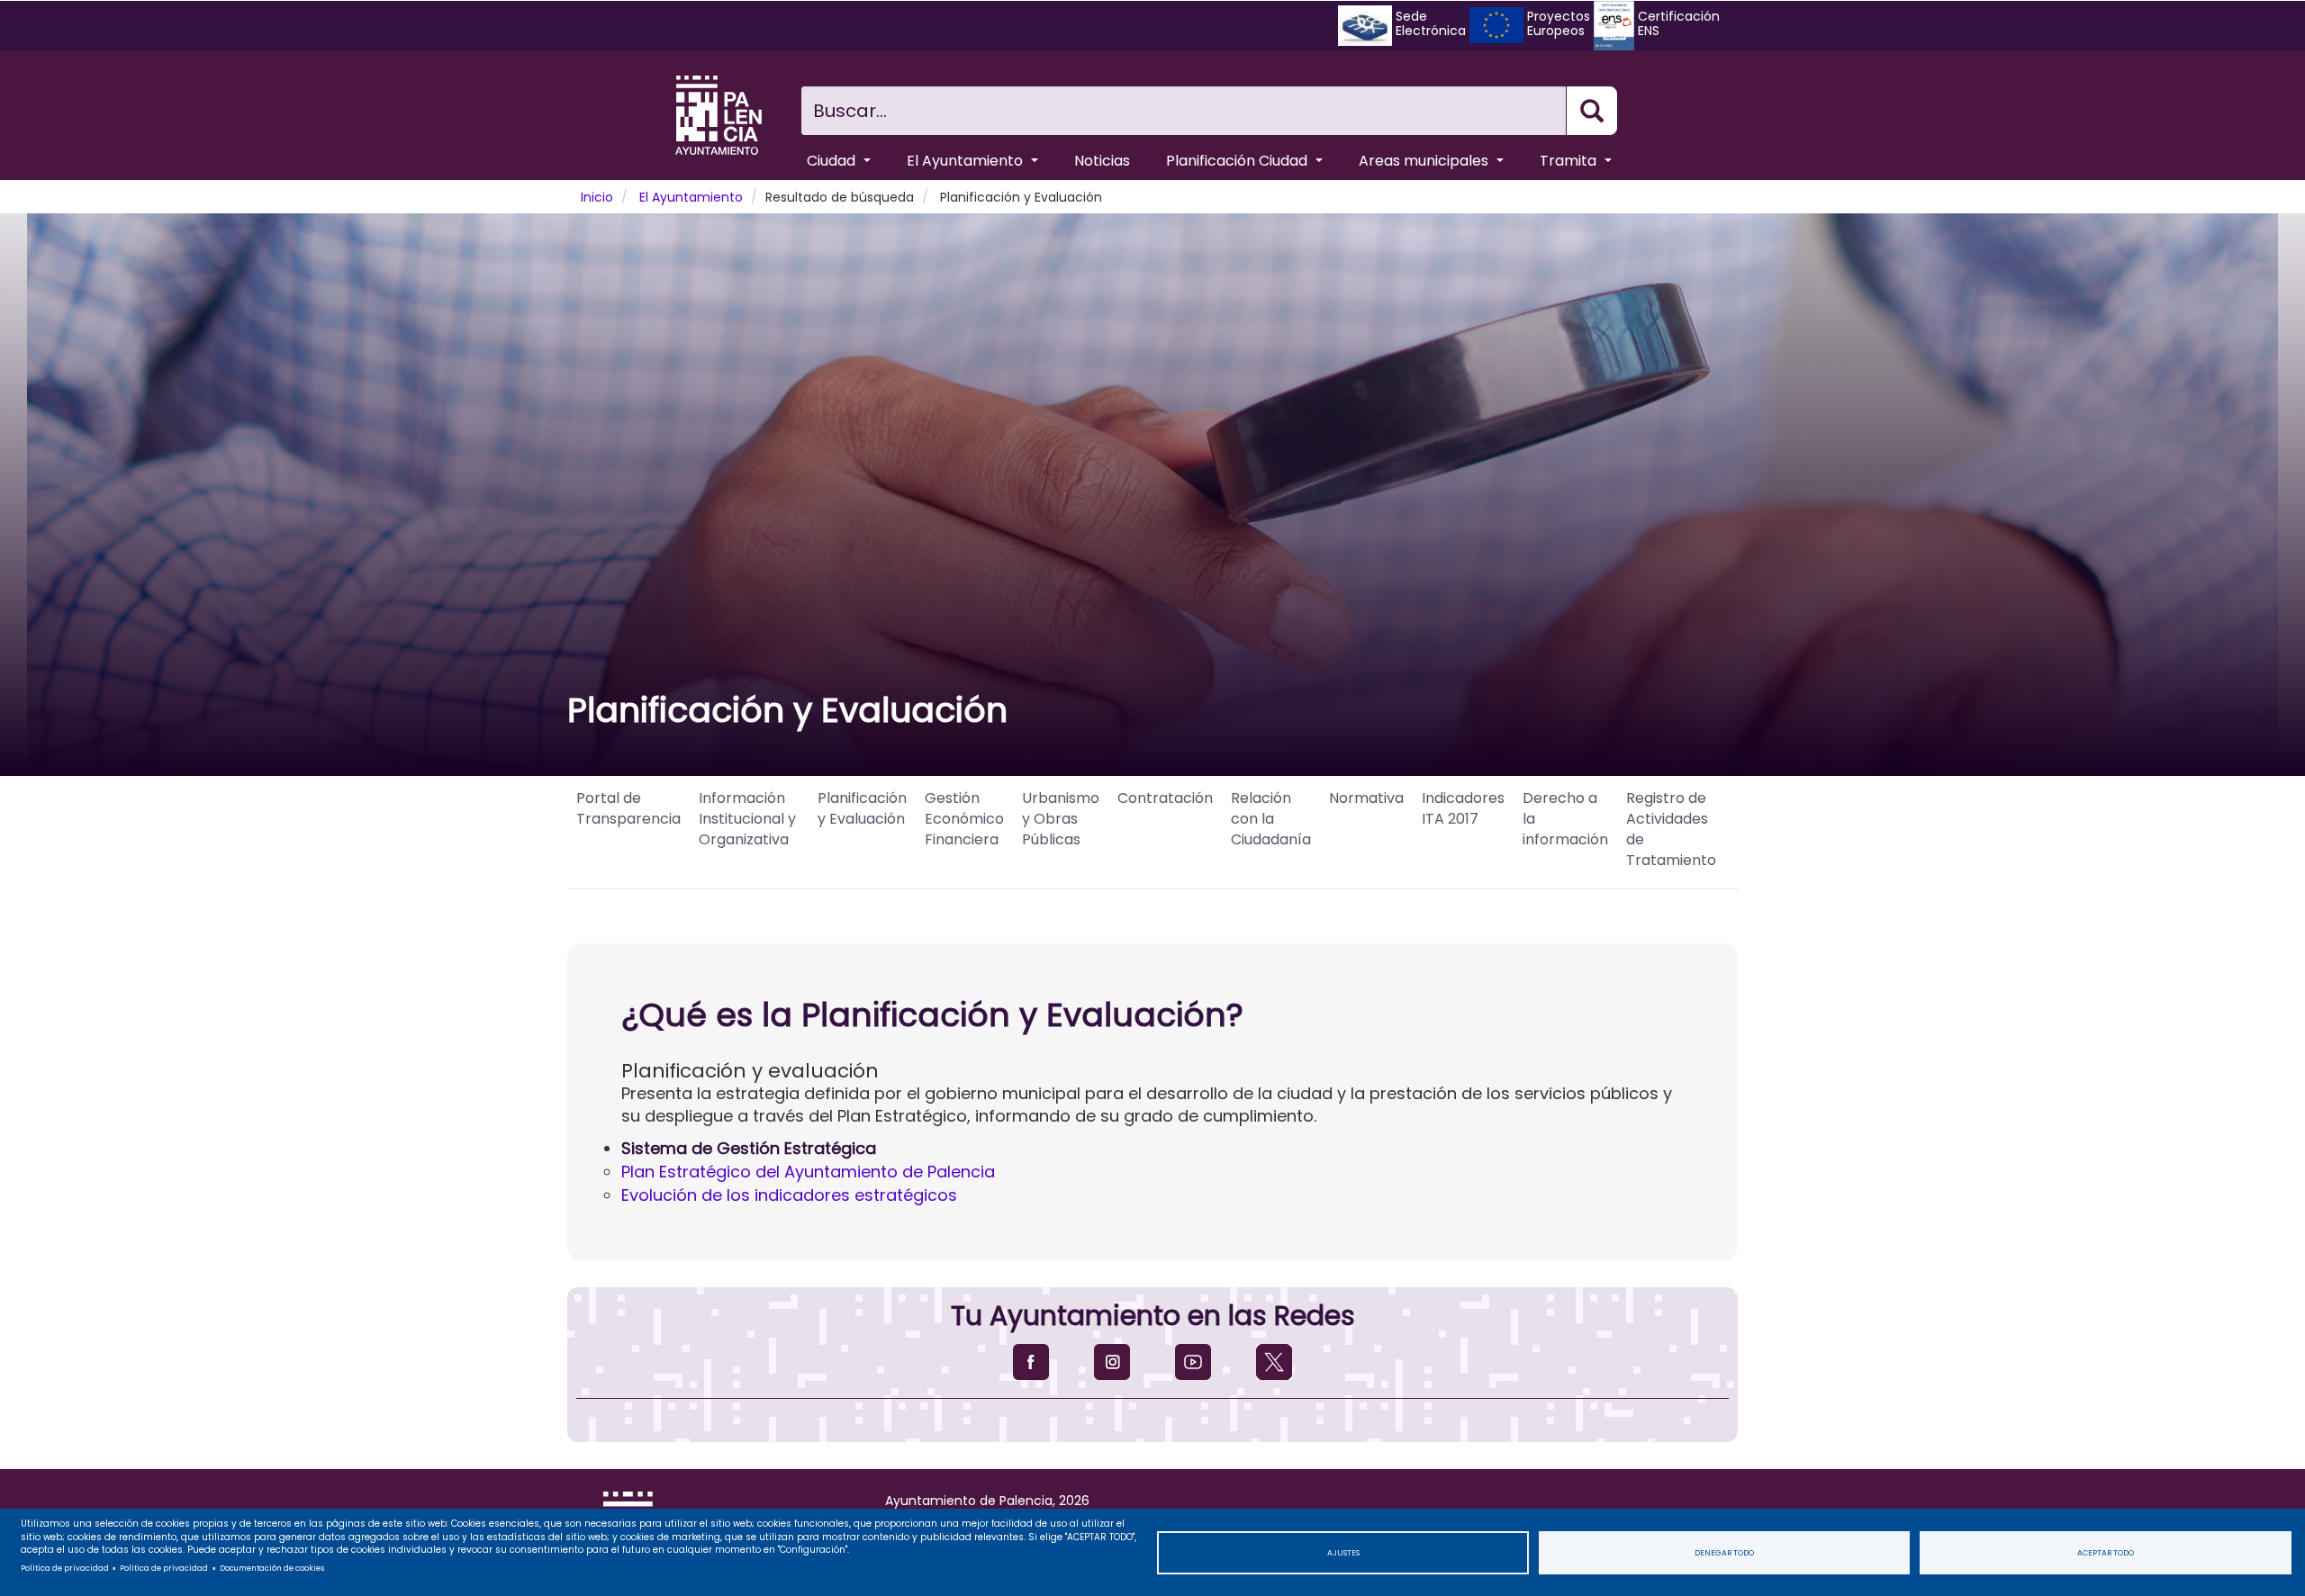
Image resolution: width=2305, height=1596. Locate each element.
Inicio (597, 197)
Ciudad (833, 161)
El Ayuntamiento (967, 161)
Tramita (1570, 161)
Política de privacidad (65, 1568)
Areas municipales (1425, 161)
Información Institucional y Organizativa (747, 819)
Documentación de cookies (272, 1568)
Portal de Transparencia (628, 808)
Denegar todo (1724, 1553)
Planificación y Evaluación (862, 808)
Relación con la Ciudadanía (1271, 819)
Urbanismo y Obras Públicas (1061, 819)
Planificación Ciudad (1238, 161)
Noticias (1102, 161)
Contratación (1165, 798)
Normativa (1366, 798)
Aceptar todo (2106, 1553)
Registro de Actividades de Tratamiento (1673, 829)
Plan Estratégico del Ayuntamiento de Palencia (808, 1172)
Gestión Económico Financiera (964, 819)
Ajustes (1343, 1553)
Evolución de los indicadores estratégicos (789, 1195)
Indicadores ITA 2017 (1463, 808)
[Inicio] (719, 115)
